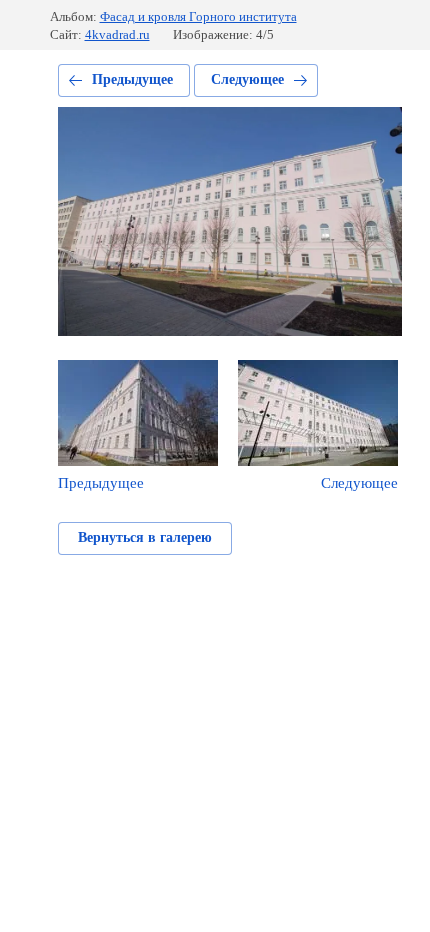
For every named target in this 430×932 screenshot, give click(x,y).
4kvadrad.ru (117, 34)
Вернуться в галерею (145, 537)
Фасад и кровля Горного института (198, 16)
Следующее (247, 79)
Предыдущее (132, 79)
